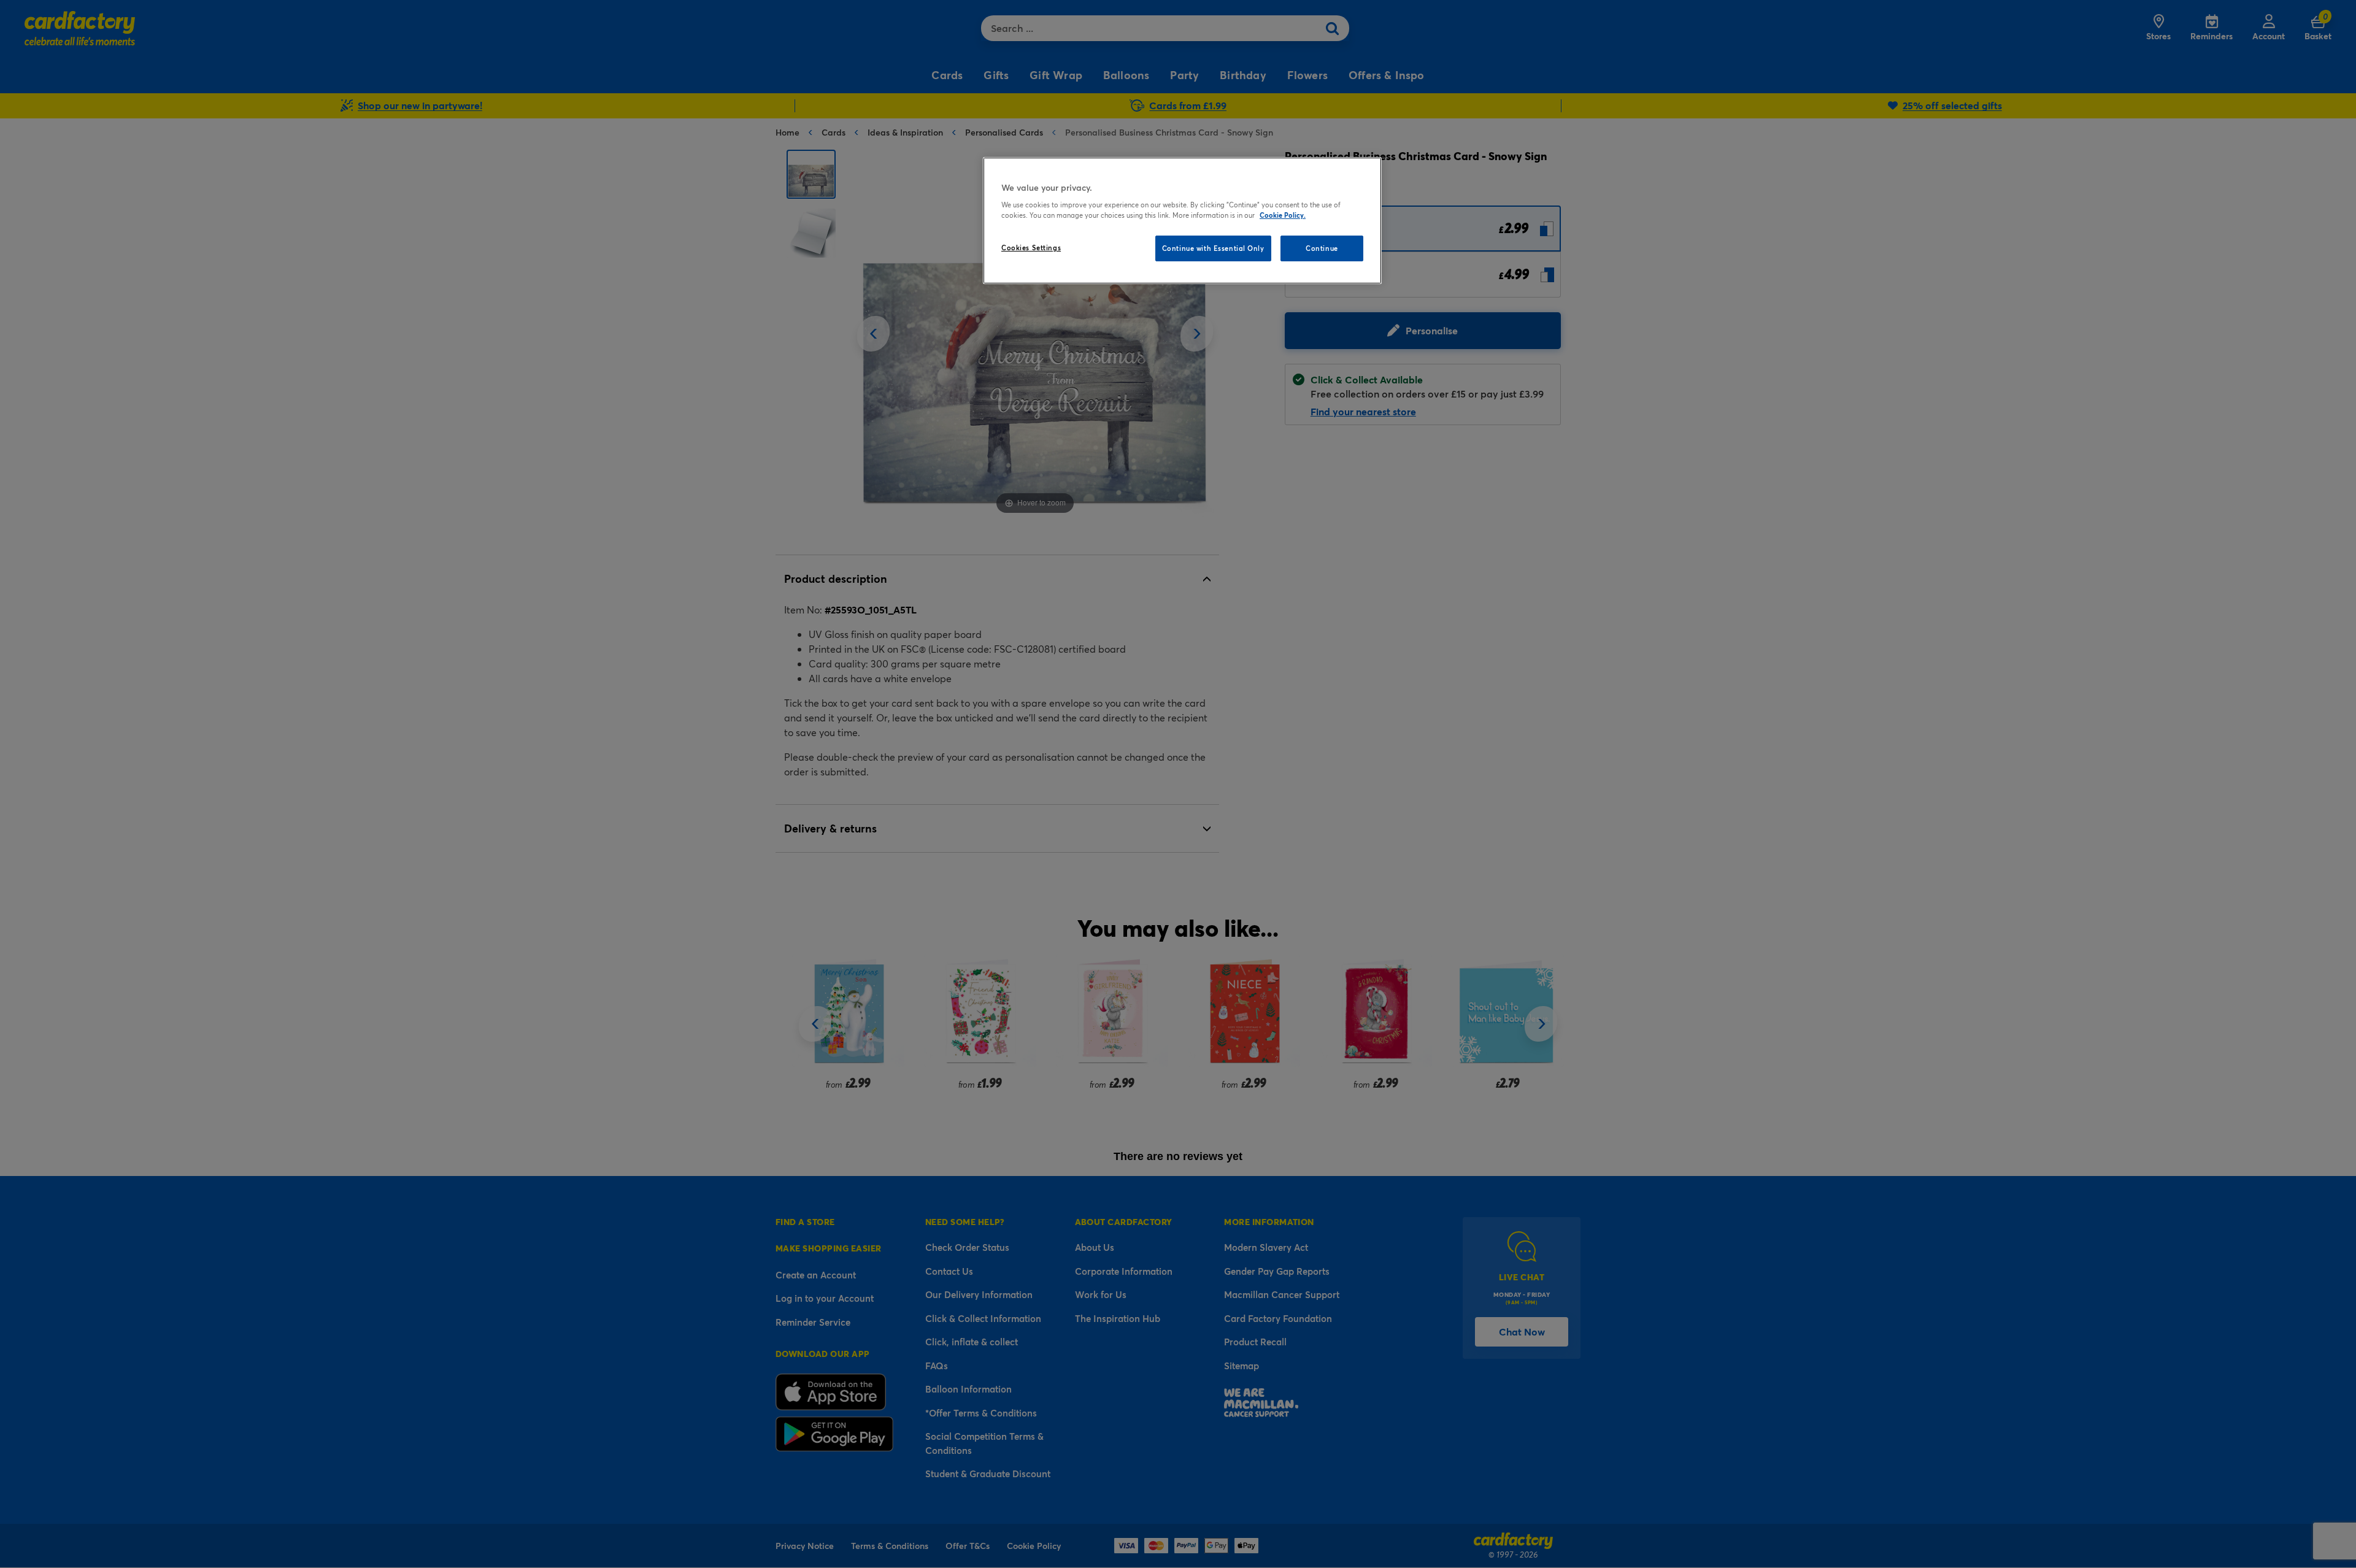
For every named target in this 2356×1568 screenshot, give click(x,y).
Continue (1322, 248)
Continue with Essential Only (1213, 248)
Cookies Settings (1031, 248)
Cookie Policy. (1283, 215)
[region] (1182, 221)
